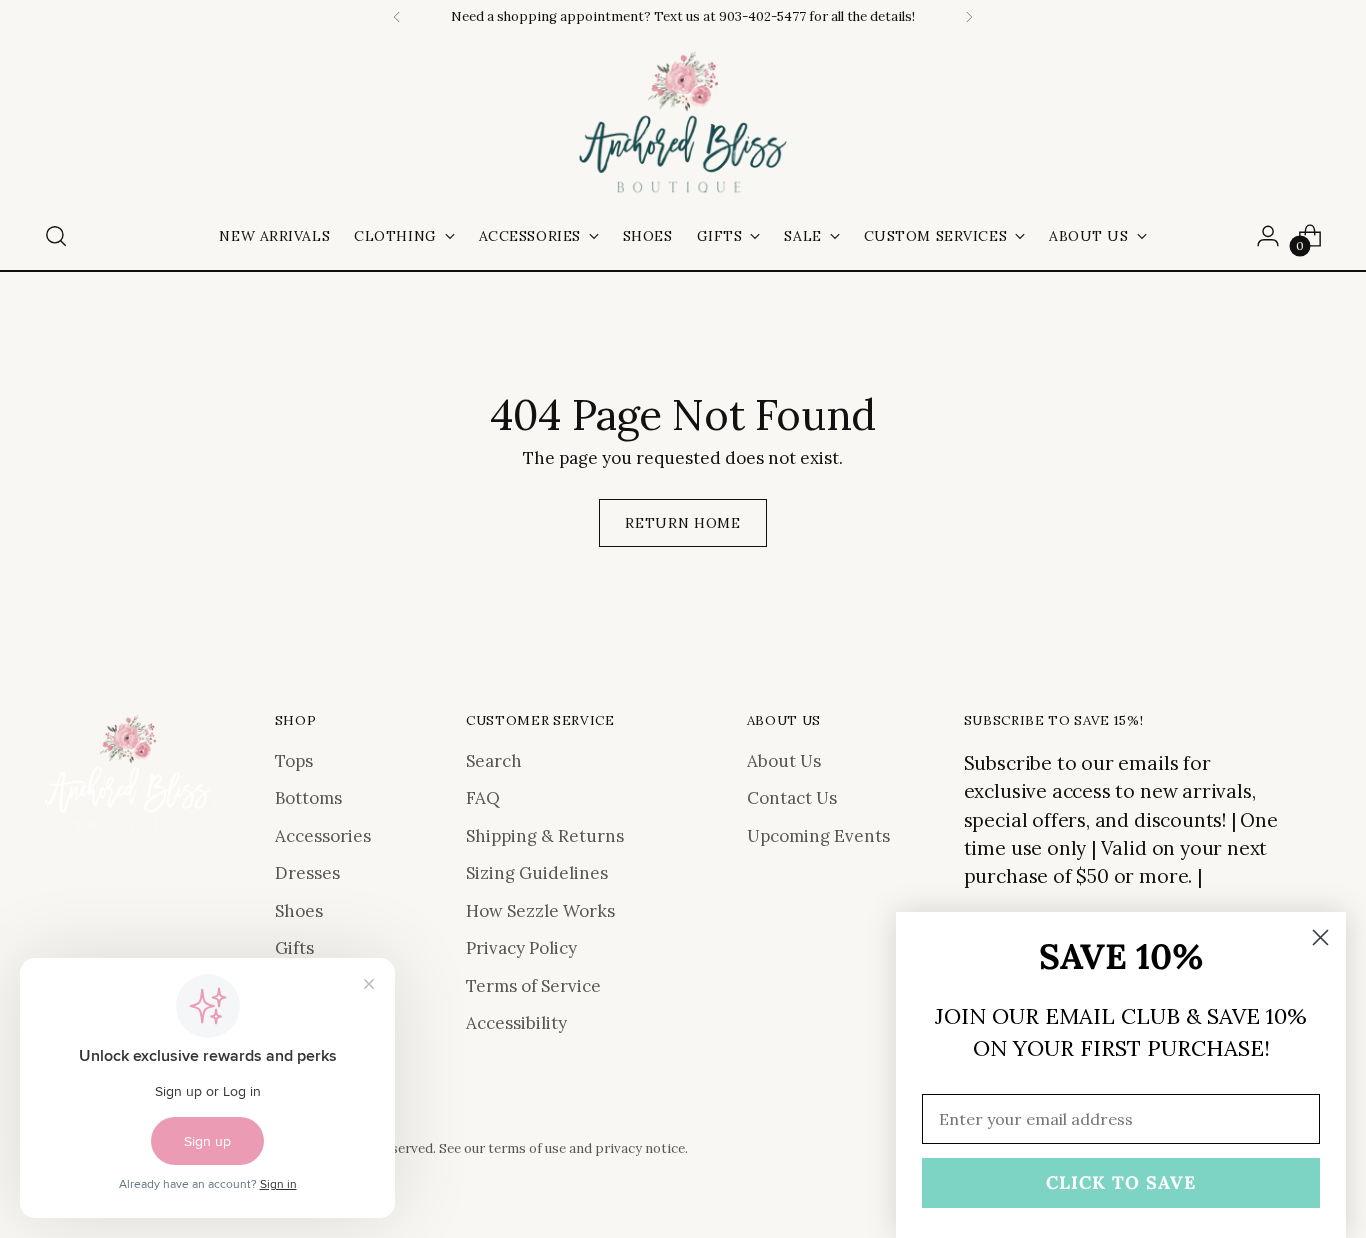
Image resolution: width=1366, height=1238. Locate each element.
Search (494, 761)
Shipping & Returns (545, 836)
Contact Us (792, 798)
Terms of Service (533, 986)
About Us (784, 761)
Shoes (299, 911)
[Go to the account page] (1268, 236)
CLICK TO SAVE (1121, 1182)
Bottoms (308, 798)
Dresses (307, 873)
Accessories (323, 836)
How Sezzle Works (540, 911)
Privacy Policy (521, 948)
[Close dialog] (1320, 937)
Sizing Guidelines (537, 873)
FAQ (483, 798)
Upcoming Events (818, 836)
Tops (294, 761)
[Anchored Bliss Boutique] (683, 124)
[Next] (969, 17)
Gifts (294, 948)
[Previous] (397, 17)
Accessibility (516, 1023)
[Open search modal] (56, 236)
